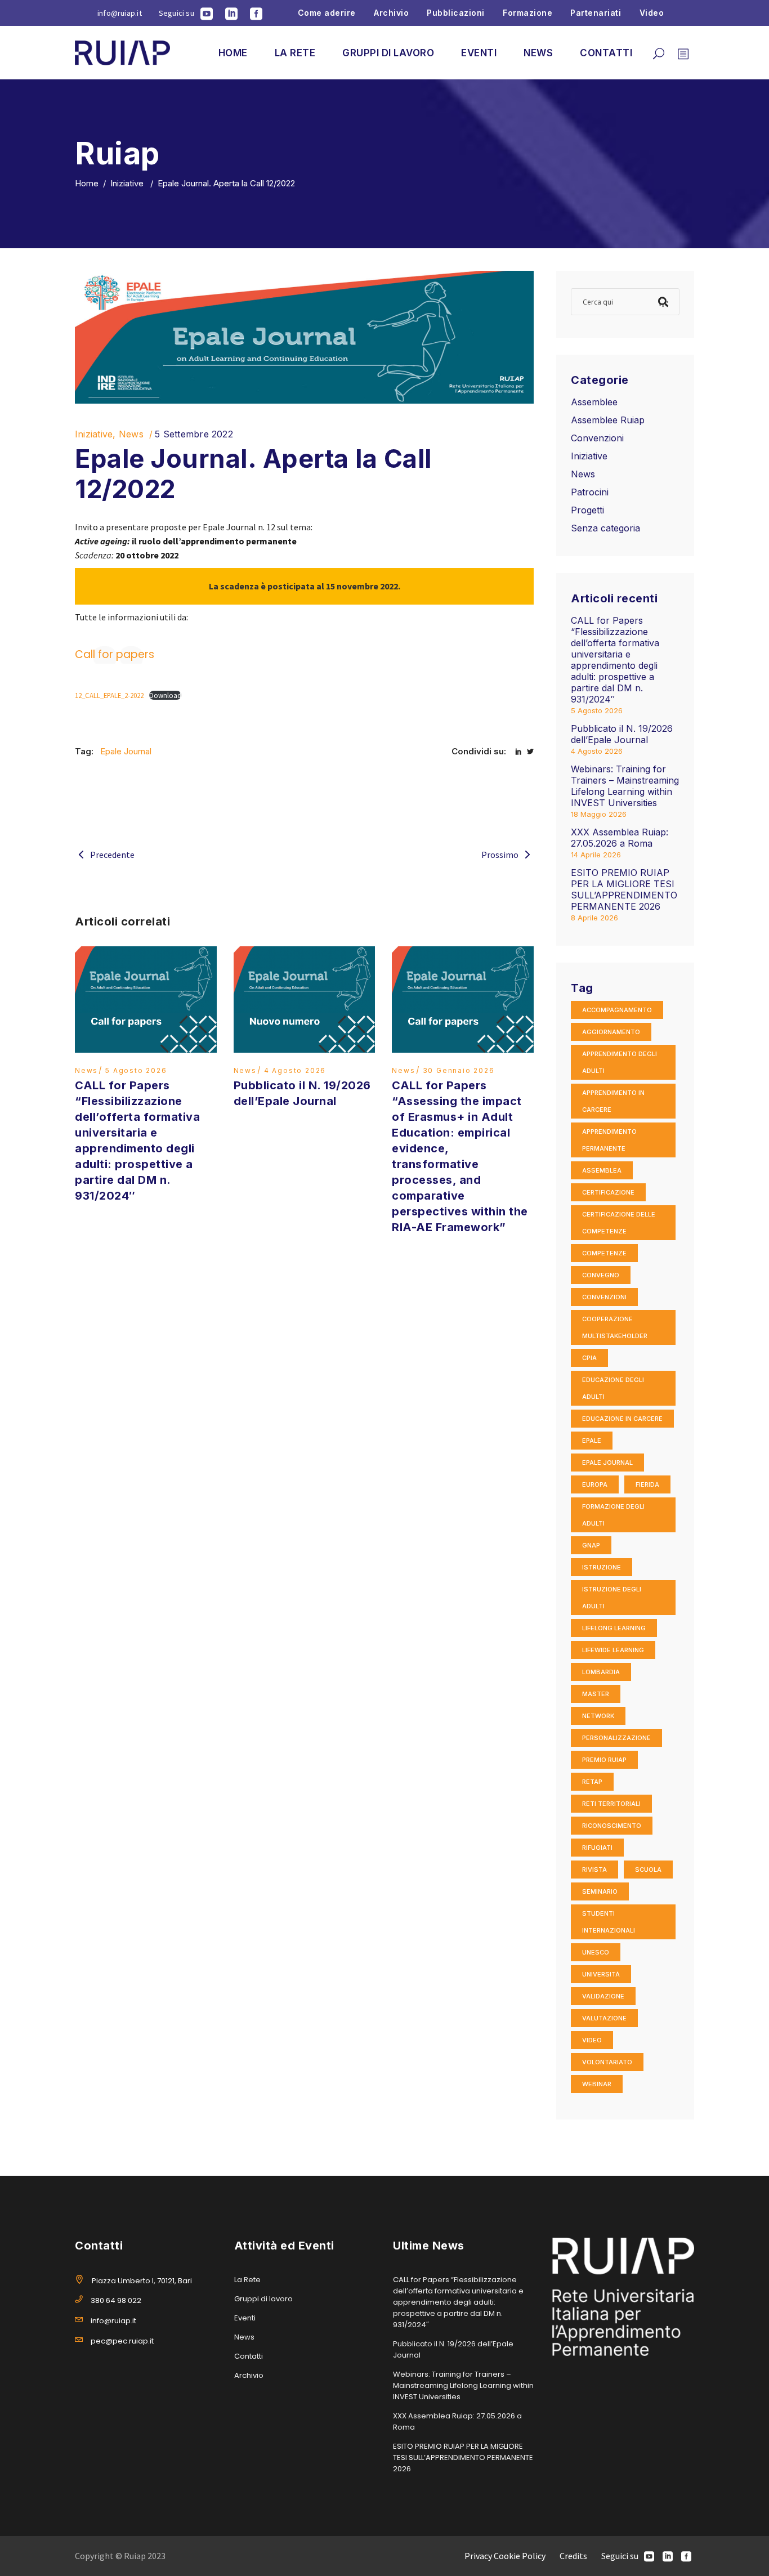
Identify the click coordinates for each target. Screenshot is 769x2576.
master (596, 1694)
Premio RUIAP (604, 1760)
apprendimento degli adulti (620, 1062)
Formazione (527, 13)
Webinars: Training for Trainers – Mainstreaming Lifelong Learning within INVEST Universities (625, 786)
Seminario (600, 1891)
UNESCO (596, 1952)
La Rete (247, 2280)
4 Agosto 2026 (295, 1070)
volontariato (607, 2062)
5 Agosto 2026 (136, 1070)
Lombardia (601, 1672)
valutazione (604, 2018)
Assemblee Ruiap (608, 420)
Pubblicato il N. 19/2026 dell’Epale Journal (622, 734)
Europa (595, 1484)
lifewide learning (613, 1650)
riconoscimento (612, 1826)
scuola (648, 1870)
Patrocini (590, 492)
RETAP (592, 1782)
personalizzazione (616, 1738)
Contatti (249, 2356)
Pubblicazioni (456, 13)
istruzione (602, 1567)
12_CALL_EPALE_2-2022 (109, 695)
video (592, 2040)
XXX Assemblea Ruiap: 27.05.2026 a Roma (620, 838)
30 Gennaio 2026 (459, 1070)
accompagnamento (617, 1010)
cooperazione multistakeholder (615, 1327)
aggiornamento (611, 1032)
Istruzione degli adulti (612, 1598)
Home (87, 183)
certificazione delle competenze (619, 1223)
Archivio (391, 13)
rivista (594, 1870)
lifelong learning (614, 1628)
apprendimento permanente (609, 1140)
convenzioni (604, 1297)
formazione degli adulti (613, 1515)
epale (592, 1441)
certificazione (608, 1192)
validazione (603, 1996)
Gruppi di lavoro (263, 2299)
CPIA (589, 1358)
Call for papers (115, 654)
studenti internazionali (609, 1922)
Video (652, 13)
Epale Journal (126, 751)
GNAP (591, 1545)
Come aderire (327, 13)
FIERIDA (647, 1484)
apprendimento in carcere (613, 1101)
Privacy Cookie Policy (505, 2556)
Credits (573, 2556)
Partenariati (596, 13)
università (601, 1974)
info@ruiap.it (120, 13)
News (131, 434)
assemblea (602, 1170)
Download (165, 695)
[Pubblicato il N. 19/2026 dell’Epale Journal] (305, 999)
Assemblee (594, 402)
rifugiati (597, 1848)
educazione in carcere (622, 1419)
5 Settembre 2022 (194, 434)
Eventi (245, 2318)
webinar (597, 2084)
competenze (604, 1253)
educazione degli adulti (613, 1388)
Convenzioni (597, 438)
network (598, 1716)
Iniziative (127, 183)
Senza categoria (605, 528)
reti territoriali (611, 1804)
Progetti (587, 510)
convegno (601, 1275)
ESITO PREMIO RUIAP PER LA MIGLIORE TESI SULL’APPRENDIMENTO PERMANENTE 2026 (624, 889)
